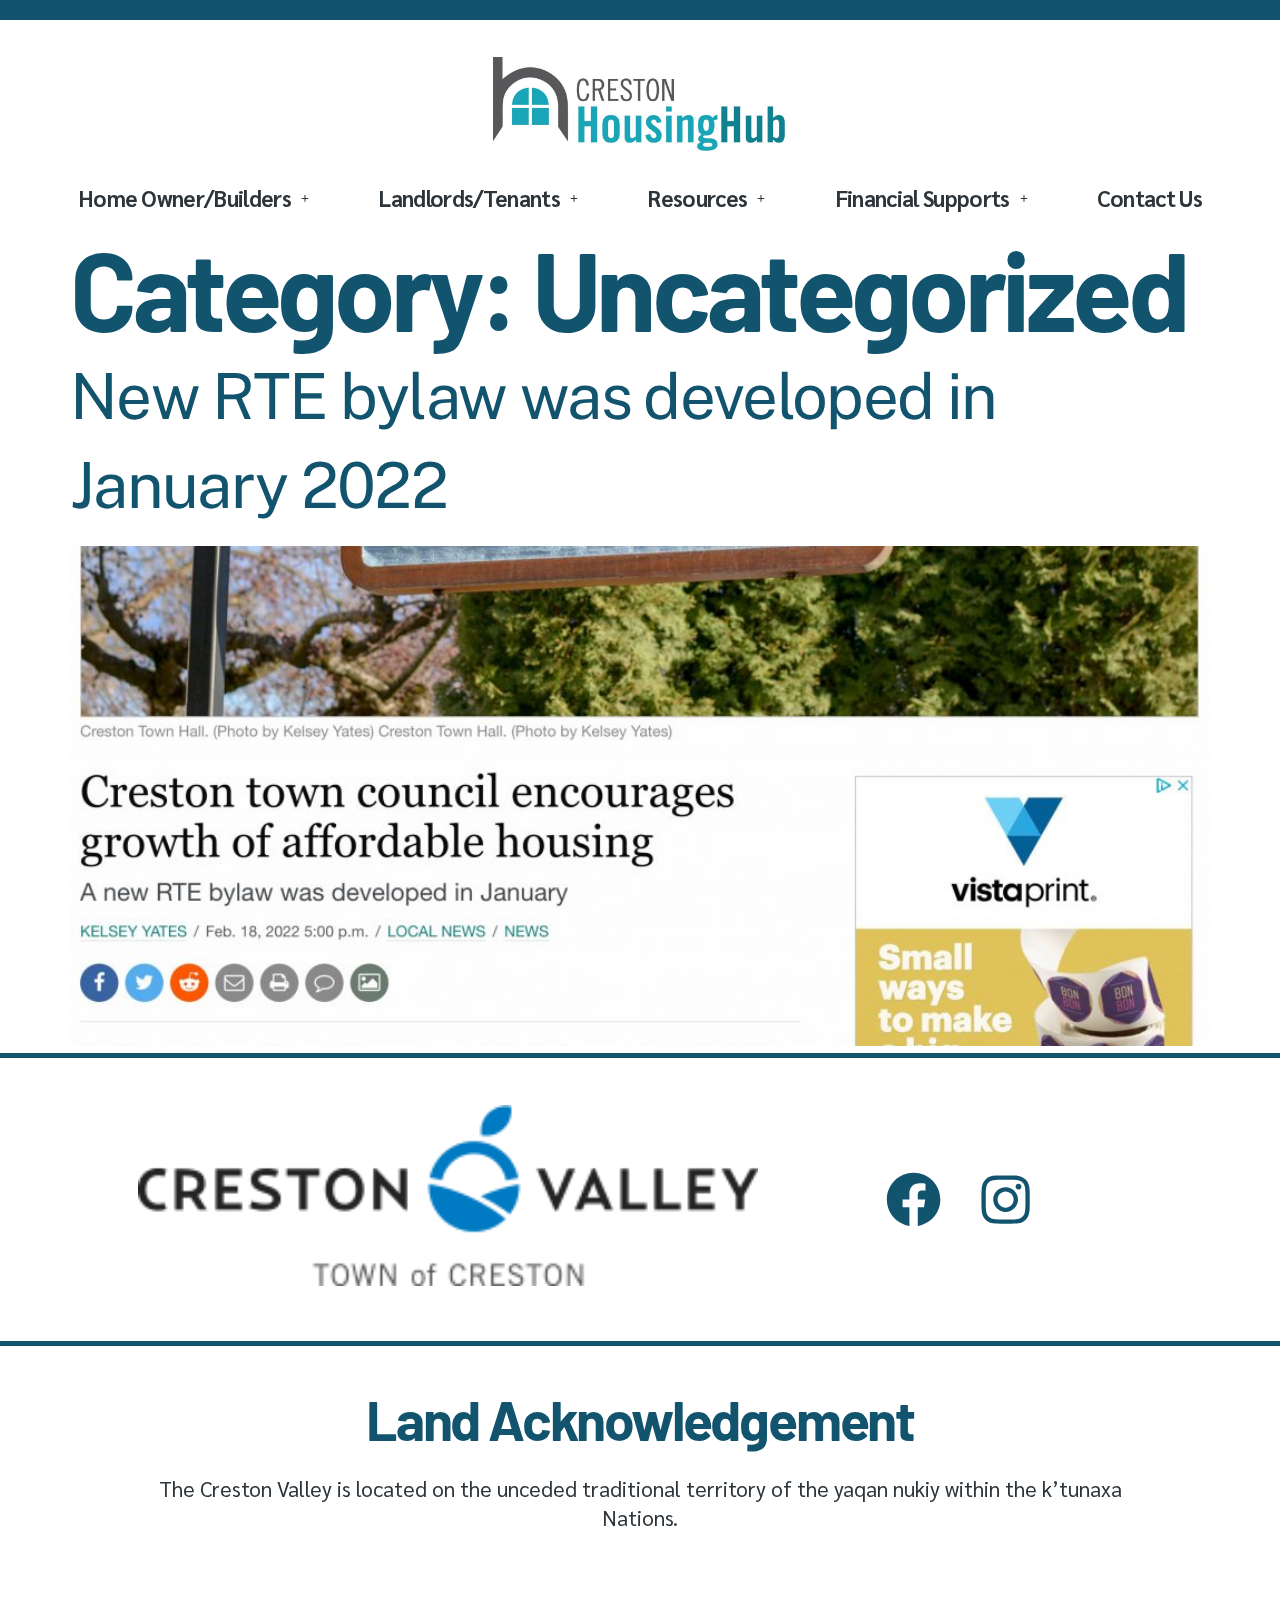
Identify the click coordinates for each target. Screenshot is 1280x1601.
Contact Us (1149, 197)
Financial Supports (922, 197)
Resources (697, 197)
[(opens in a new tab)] (640, 1038)
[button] (193, 198)
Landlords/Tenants (469, 197)
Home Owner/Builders (184, 197)
